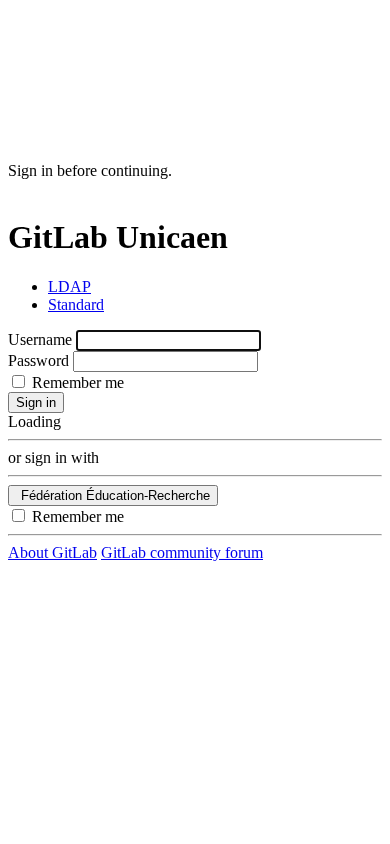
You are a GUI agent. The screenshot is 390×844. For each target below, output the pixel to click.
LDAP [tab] (69, 286)
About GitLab (52, 552)
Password (38, 360)
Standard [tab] (76, 304)
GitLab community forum (182, 552)
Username (40, 339)
